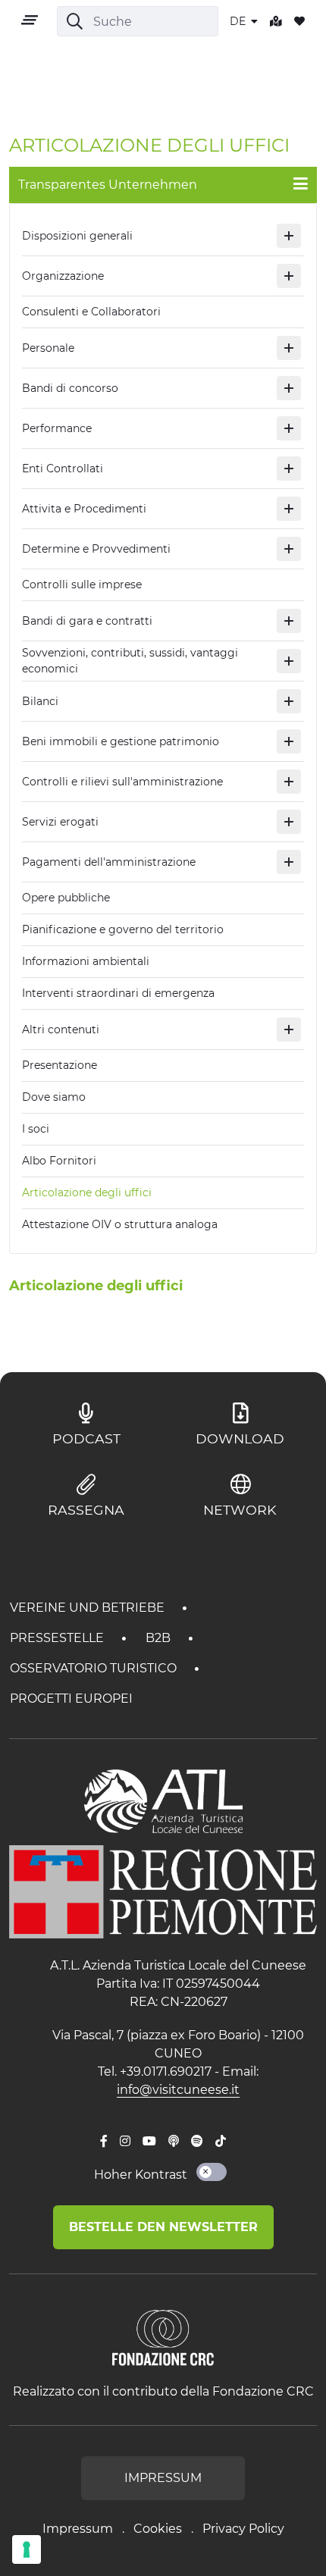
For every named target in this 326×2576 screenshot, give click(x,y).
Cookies (158, 2529)
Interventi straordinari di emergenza (118, 993)
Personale (48, 348)
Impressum (78, 2529)
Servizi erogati (60, 822)
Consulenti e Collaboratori (91, 312)
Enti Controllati (63, 469)
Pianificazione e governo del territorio (123, 929)
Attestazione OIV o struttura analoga (120, 1224)
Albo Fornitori (59, 1161)
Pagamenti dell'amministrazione (109, 862)
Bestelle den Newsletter (163, 2227)
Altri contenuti (61, 1029)
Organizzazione (63, 276)
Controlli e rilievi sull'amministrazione (122, 782)
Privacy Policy (243, 2529)
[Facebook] (104, 2142)
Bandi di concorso (70, 388)
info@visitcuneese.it (178, 2090)
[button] (289, 236)
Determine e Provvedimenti (96, 549)
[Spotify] (197, 2142)
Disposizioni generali (77, 236)
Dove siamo (54, 1097)
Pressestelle (58, 1638)
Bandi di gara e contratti (87, 621)
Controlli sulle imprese (82, 584)
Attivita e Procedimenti (84, 509)
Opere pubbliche (66, 898)
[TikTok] (221, 2142)
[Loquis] (174, 2142)
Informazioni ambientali (86, 961)
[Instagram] (125, 2142)
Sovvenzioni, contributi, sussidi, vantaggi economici (130, 661)
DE (239, 21)
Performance (57, 428)
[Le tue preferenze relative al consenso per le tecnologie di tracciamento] (27, 2549)
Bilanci (40, 701)
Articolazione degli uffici (87, 1192)
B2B (160, 1638)
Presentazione (60, 1065)
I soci (36, 1129)
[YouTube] (149, 2142)
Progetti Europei (71, 1699)
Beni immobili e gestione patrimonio (121, 741)
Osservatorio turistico (95, 1668)
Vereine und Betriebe (89, 1608)
